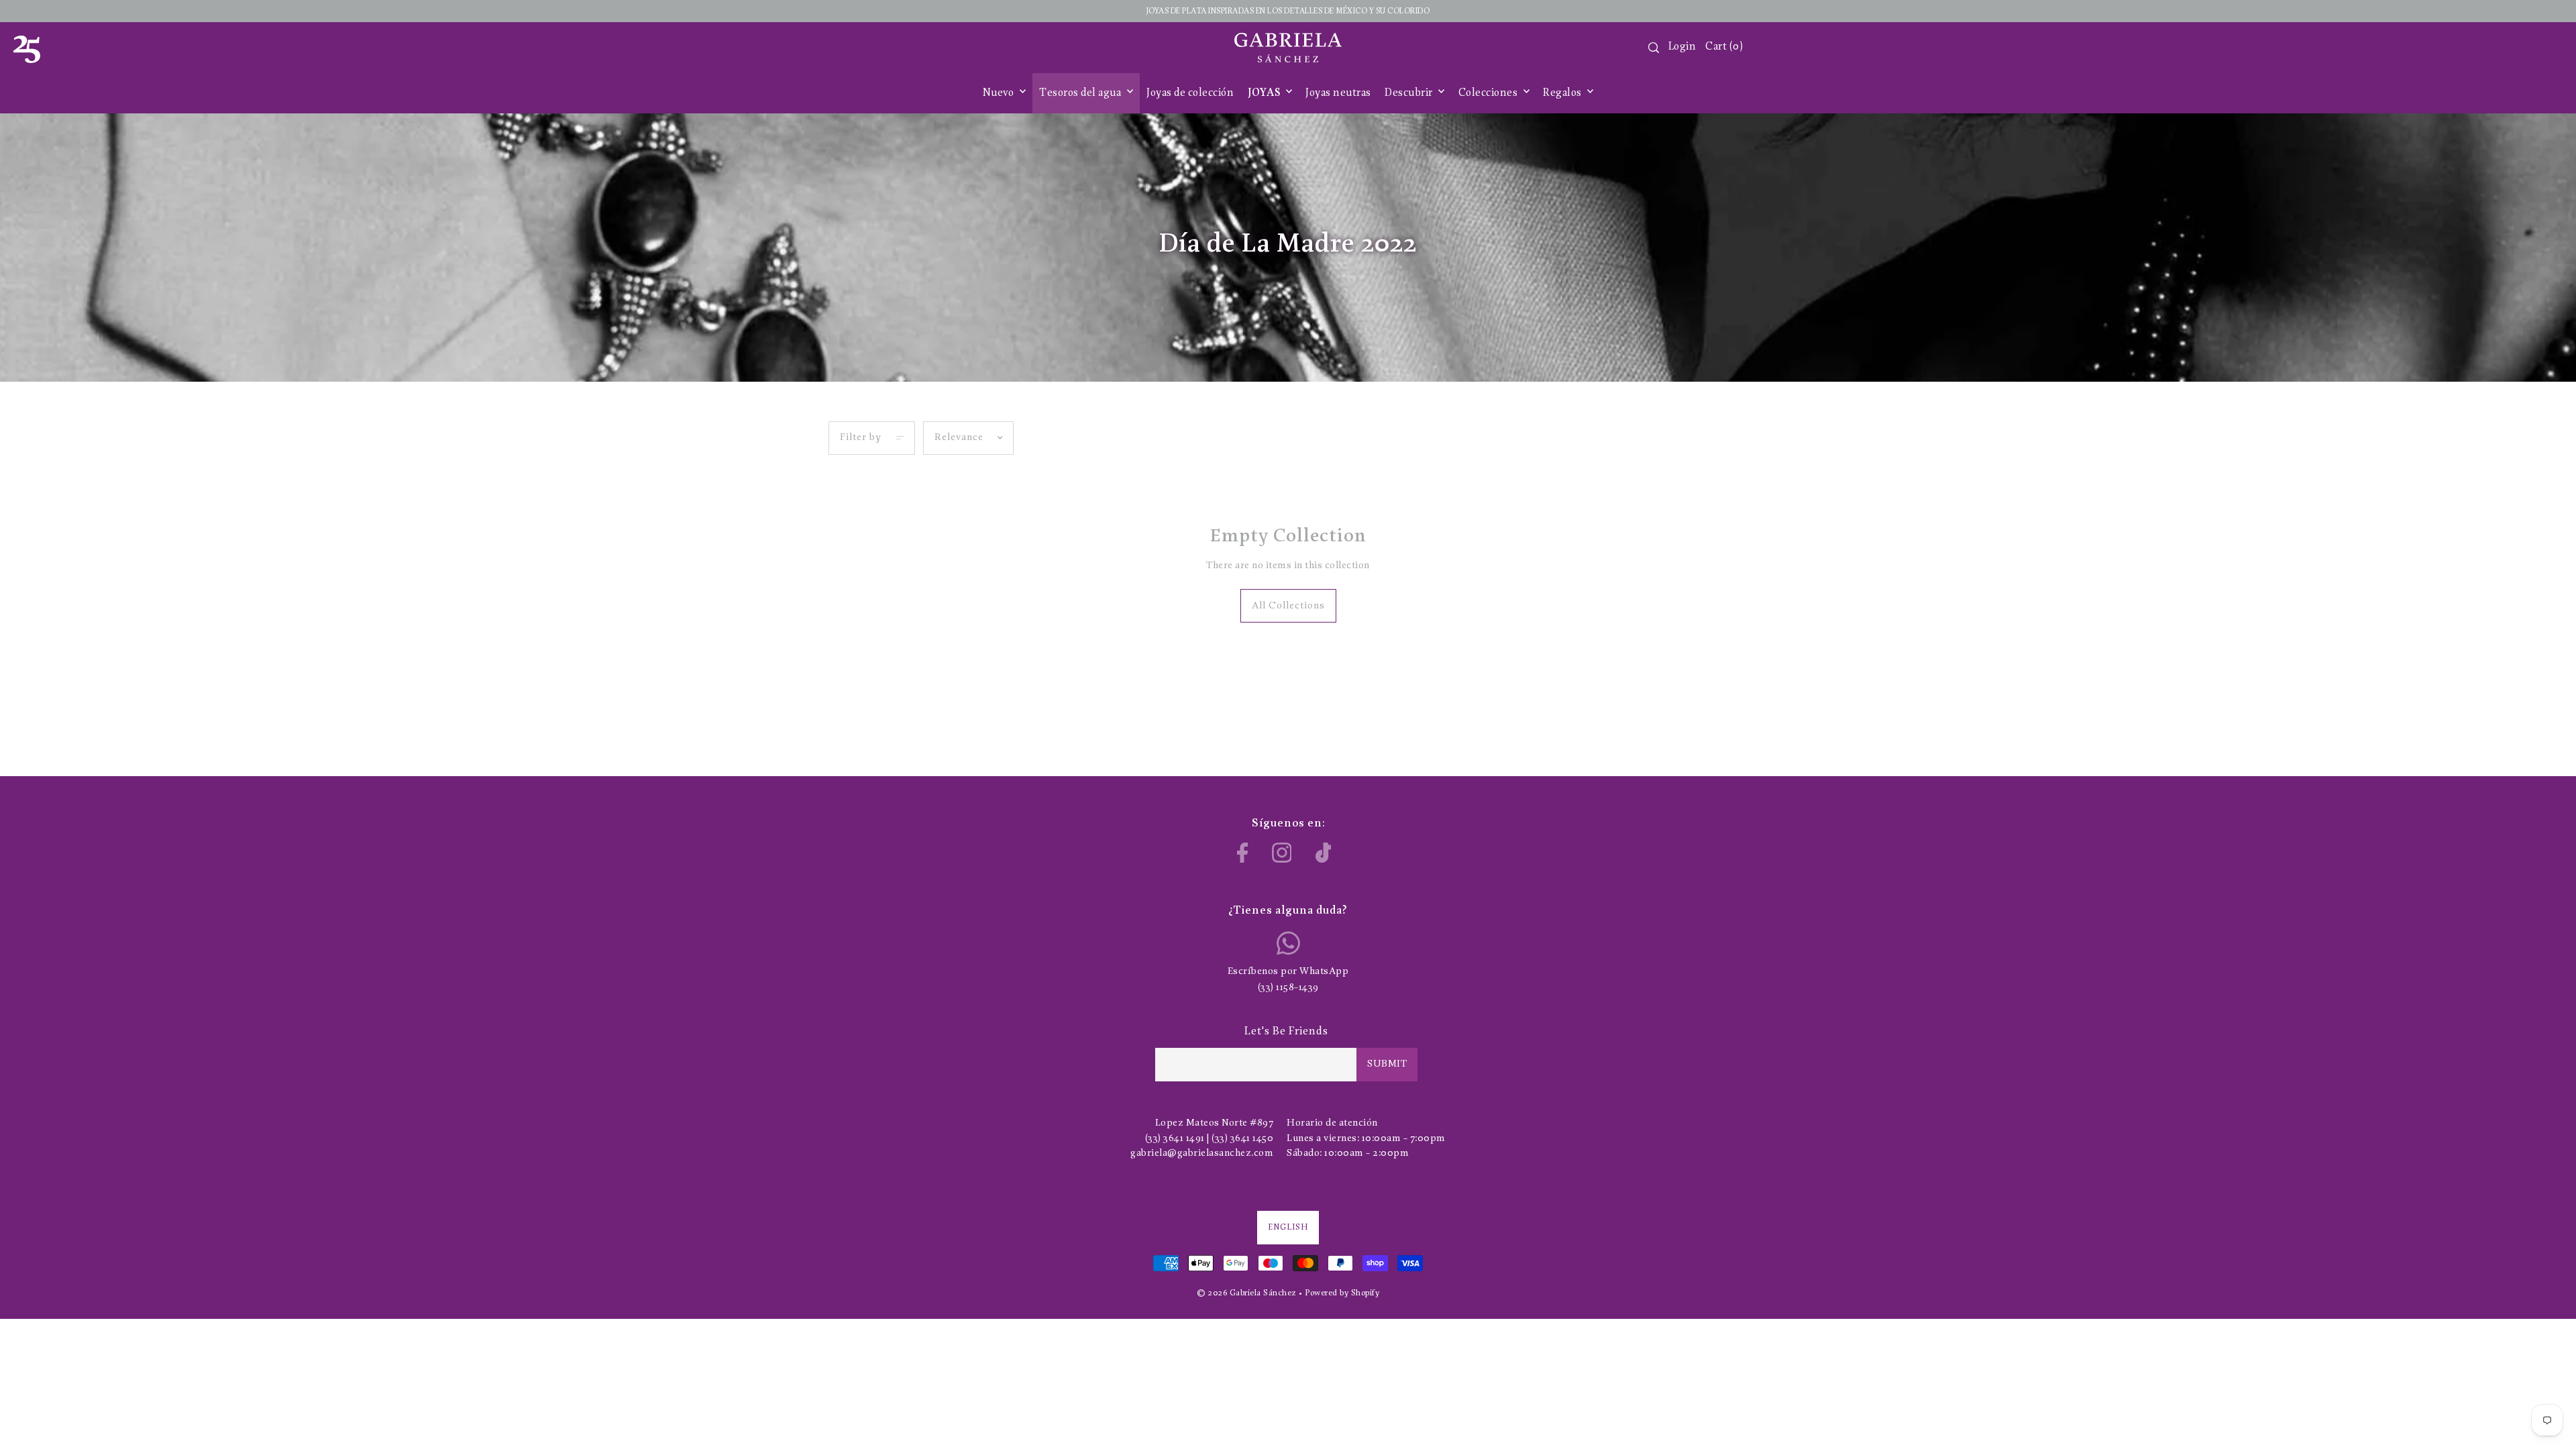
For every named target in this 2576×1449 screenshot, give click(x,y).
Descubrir (1410, 93)
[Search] (1654, 48)
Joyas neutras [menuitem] (1338, 93)
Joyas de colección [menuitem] (1190, 93)
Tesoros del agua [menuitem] (1081, 93)
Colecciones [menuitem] (1489, 93)
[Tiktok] (1324, 853)
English (1288, 1227)
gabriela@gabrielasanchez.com (1202, 1153)
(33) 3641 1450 (1242, 1139)
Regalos (1563, 93)
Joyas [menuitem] (1265, 93)
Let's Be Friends (1286, 1031)
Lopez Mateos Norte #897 (1215, 1123)
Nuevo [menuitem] (1000, 93)
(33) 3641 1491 (1175, 1139)
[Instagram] (1282, 853)
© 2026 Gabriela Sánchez (1247, 1293)
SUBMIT (1387, 1064)
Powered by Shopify (1342, 1293)
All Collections (1288, 606)
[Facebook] (1243, 853)
